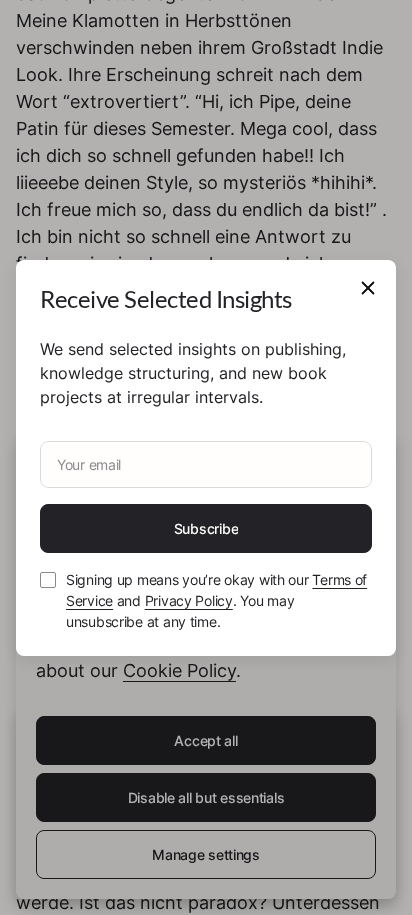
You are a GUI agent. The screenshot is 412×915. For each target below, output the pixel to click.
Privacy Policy (189, 600)
